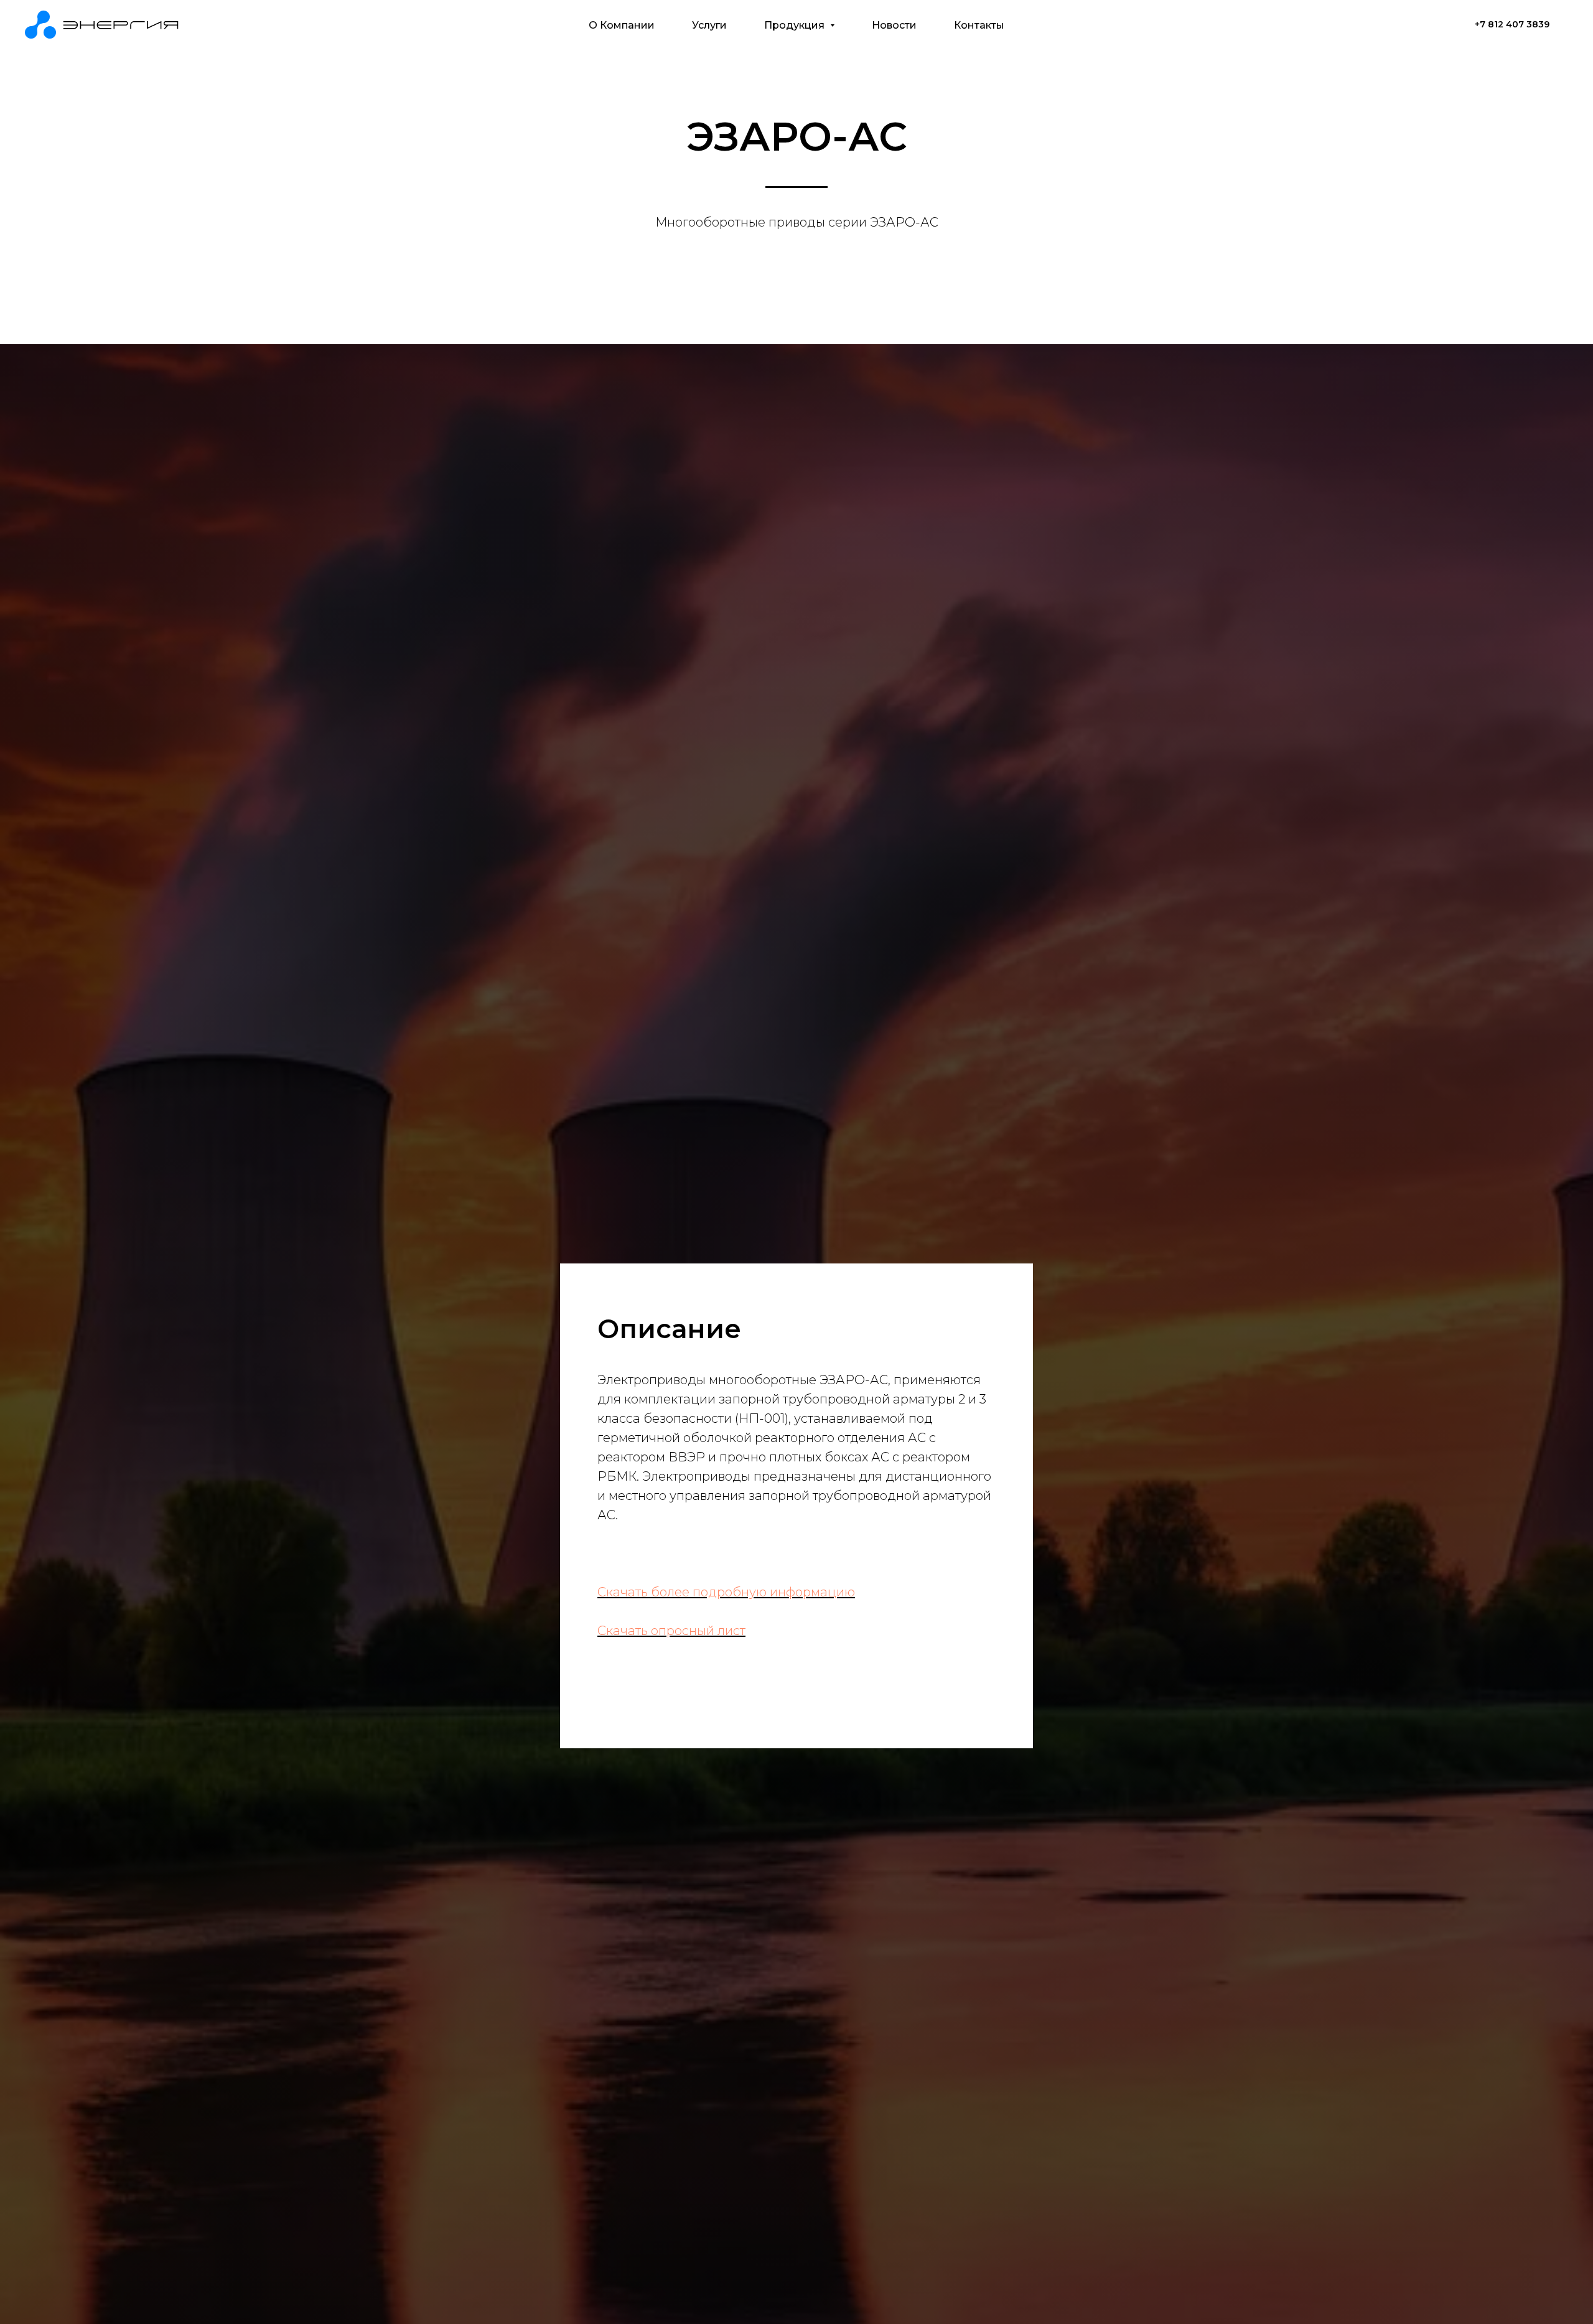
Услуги (709, 25)
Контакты (979, 25)
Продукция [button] (796, 25)
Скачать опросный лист (671, 1631)
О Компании (622, 25)
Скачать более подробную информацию (726, 1592)
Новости (894, 25)
